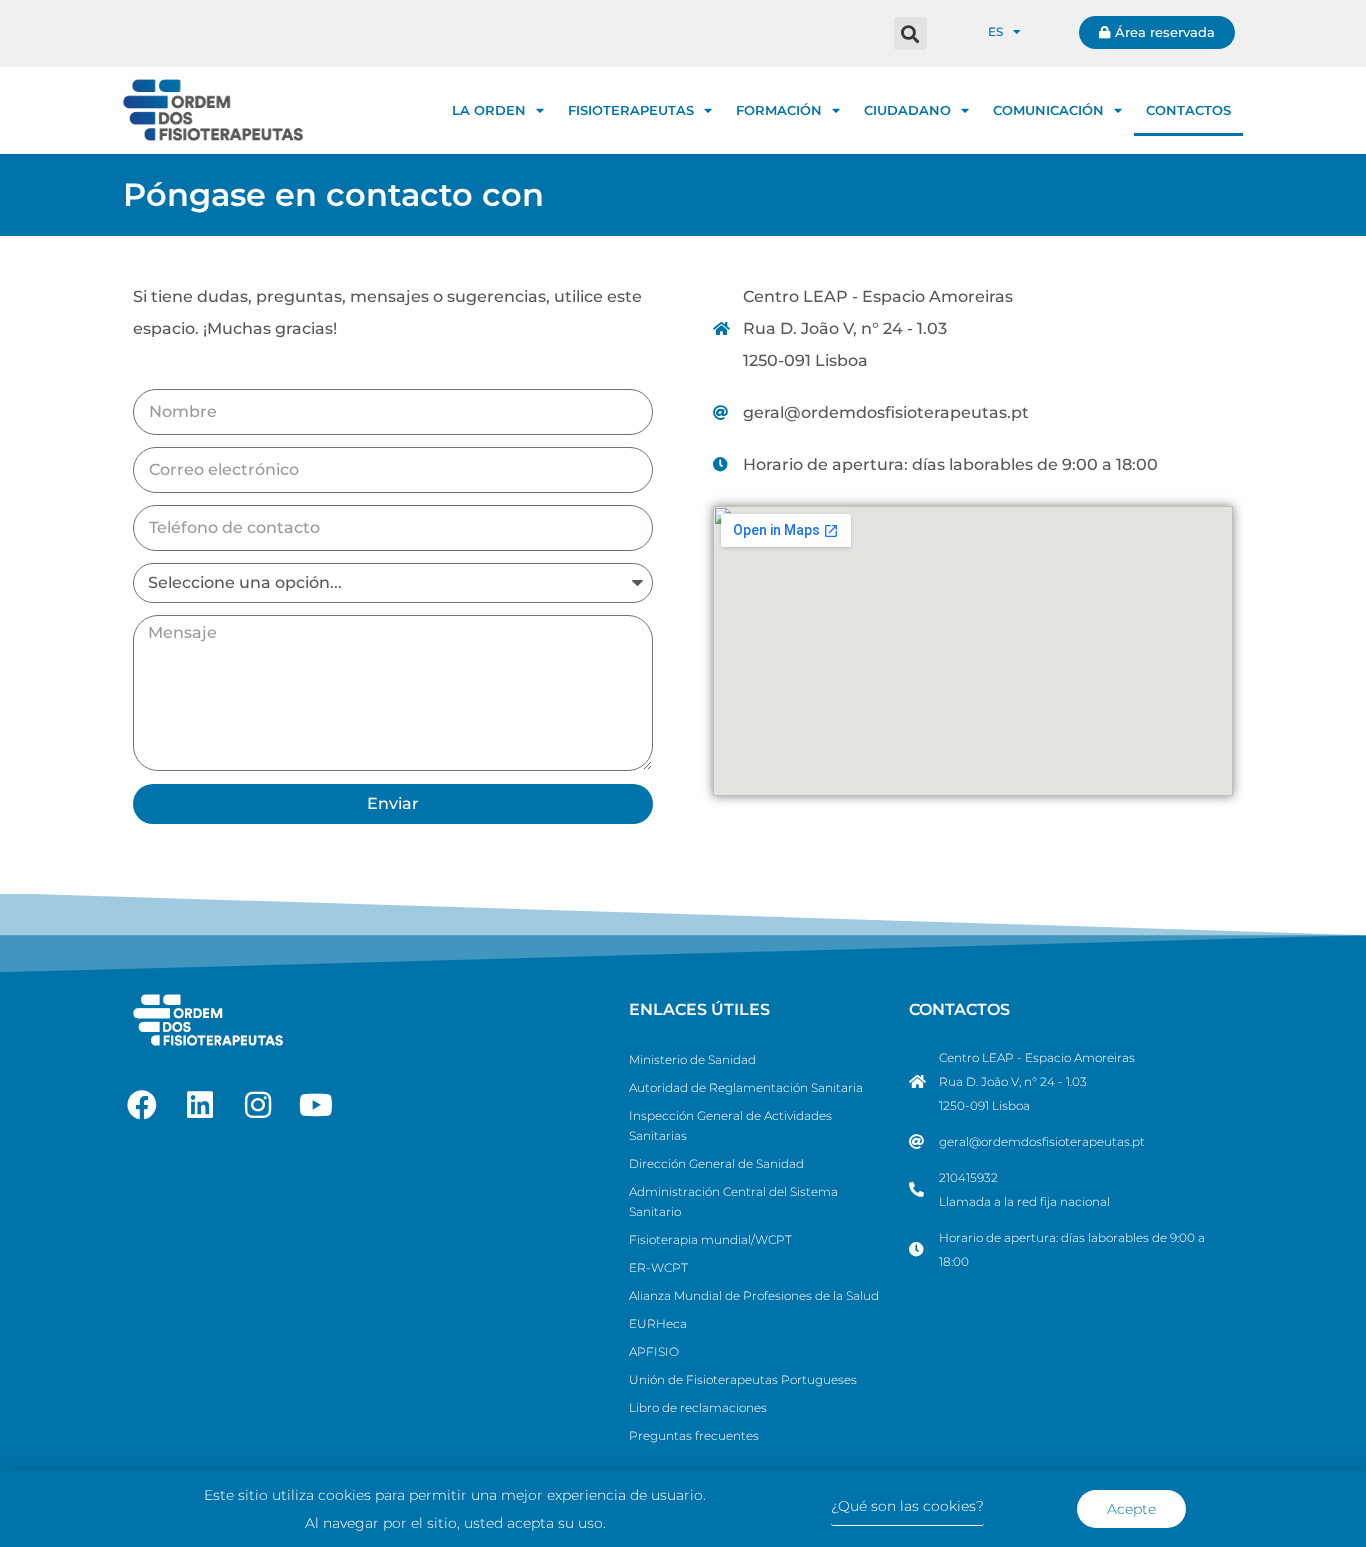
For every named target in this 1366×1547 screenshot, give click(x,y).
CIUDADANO (907, 110)
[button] (910, 33)
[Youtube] (316, 1105)
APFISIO (654, 1351)
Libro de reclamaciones (698, 1407)
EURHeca (658, 1323)
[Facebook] (142, 1105)
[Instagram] (258, 1105)
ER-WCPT (658, 1267)
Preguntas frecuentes (694, 1435)
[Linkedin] (200, 1105)
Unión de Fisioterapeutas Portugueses (743, 1379)
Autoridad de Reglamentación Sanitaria (746, 1087)
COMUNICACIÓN (1048, 110)
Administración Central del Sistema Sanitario (733, 1201)
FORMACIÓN (779, 110)
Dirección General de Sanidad (716, 1163)
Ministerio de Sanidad (692, 1059)
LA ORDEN (489, 110)
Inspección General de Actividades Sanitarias (730, 1125)
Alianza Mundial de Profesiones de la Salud (754, 1295)
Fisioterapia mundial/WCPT (710, 1239)
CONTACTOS (1188, 110)
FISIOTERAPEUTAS (631, 110)
